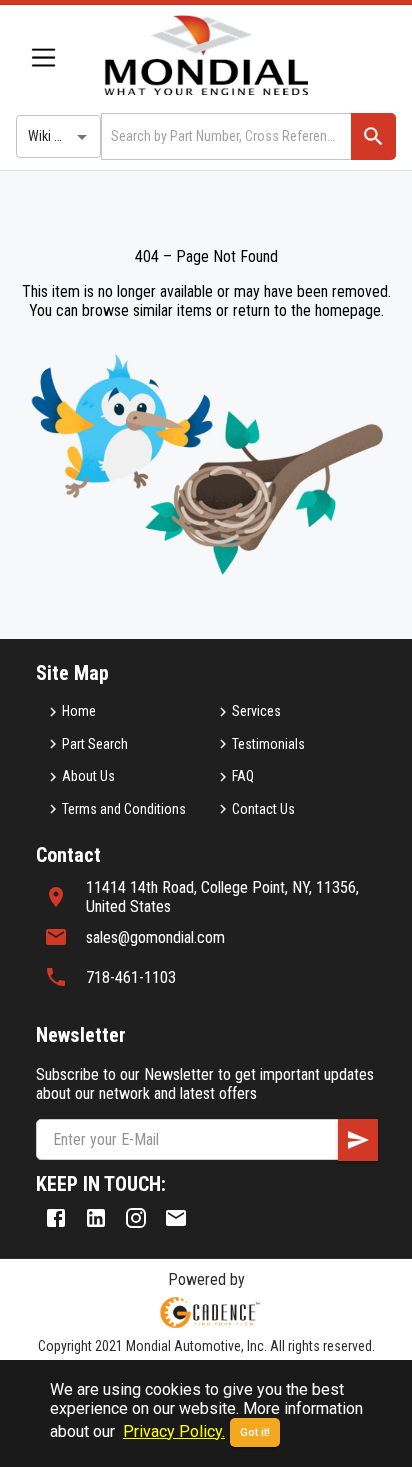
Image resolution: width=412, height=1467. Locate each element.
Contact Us (263, 809)
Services (256, 711)
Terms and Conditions (124, 809)
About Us (88, 776)
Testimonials (268, 744)
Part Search (95, 744)
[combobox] (224, 136)
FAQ (243, 776)
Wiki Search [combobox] (61, 136)
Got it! (255, 1432)
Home (79, 711)
